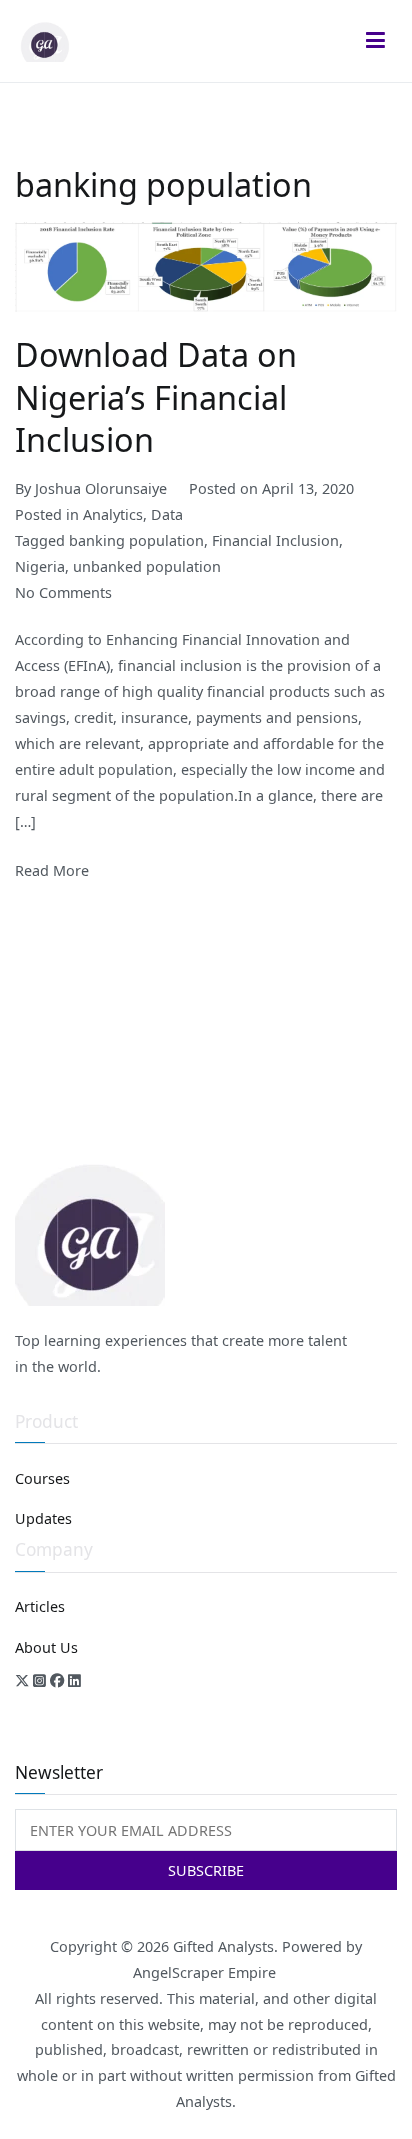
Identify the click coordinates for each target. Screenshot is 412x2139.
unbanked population (147, 566)
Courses (42, 1478)
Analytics (113, 514)
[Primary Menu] (376, 41)
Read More (52, 870)
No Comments (63, 592)
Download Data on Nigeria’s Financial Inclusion (156, 396)
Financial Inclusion (275, 540)
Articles (40, 1606)
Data (167, 514)
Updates (43, 1518)
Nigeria (40, 566)
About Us (46, 1647)
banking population (136, 540)
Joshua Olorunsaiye (101, 488)
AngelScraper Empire (206, 1972)
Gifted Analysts (223, 1946)
